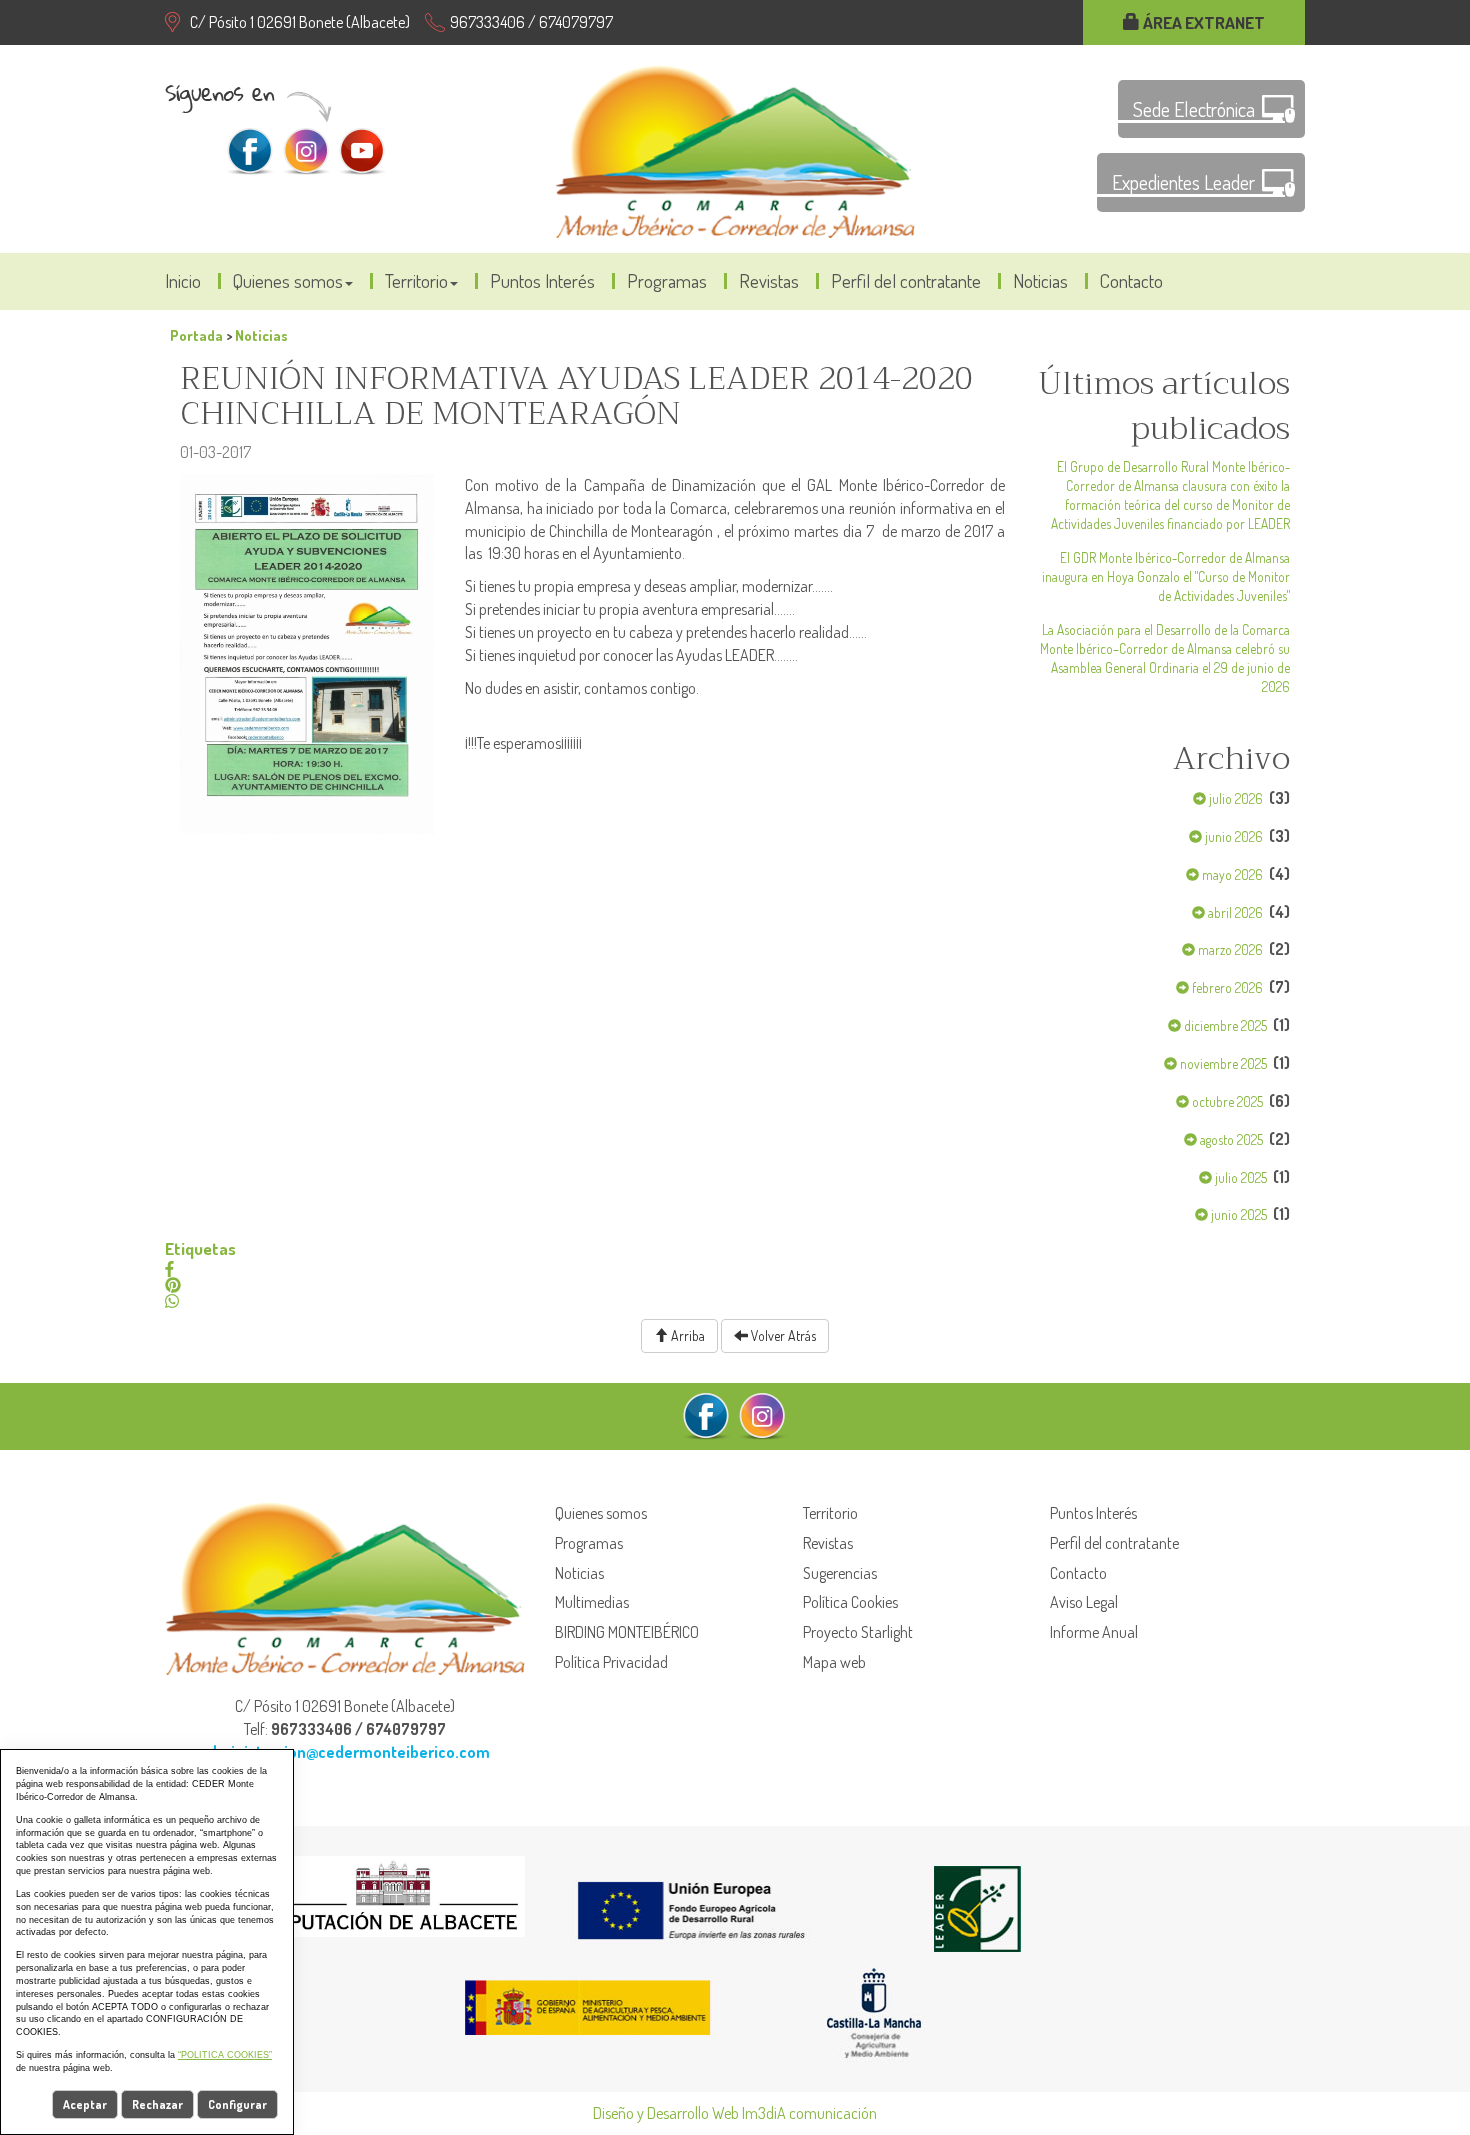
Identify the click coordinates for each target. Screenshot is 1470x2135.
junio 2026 (1232, 836)
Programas (667, 280)
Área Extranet (1202, 22)
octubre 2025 (1226, 1101)
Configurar (237, 2104)
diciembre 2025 (1224, 1025)
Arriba (686, 1335)
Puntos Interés (542, 280)
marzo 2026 (1229, 949)
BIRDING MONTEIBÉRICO (627, 1632)
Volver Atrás (782, 1335)
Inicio (183, 280)
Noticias (1040, 280)
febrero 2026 (1226, 987)
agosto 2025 (1230, 1139)
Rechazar (157, 2104)
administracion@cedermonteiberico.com (345, 1752)
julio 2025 (1239, 1177)
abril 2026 (1234, 912)
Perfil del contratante (906, 280)
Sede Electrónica (1194, 109)
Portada (196, 335)
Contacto (1131, 280)
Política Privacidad (611, 1662)
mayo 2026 (1231, 874)
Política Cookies (850, 1602)
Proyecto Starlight (858, 1632)
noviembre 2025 (1222, 1063)
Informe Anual (1094, 1632)
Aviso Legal (1084, 1602)
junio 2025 (1237, 1214)
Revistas (769, 280)
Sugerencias (840, 1573)
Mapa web (834, 1662)
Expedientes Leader (1183, 182)
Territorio (416, 280)
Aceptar (85, 2104)
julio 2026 (1234, 798)
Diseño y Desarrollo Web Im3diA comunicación (735, 2113)
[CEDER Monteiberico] (735, 149)
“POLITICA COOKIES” (225, 2055)
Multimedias (592, 1602)
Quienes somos (288, 280)
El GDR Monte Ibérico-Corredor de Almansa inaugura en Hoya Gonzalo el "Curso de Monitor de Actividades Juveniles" (1166, 576)
